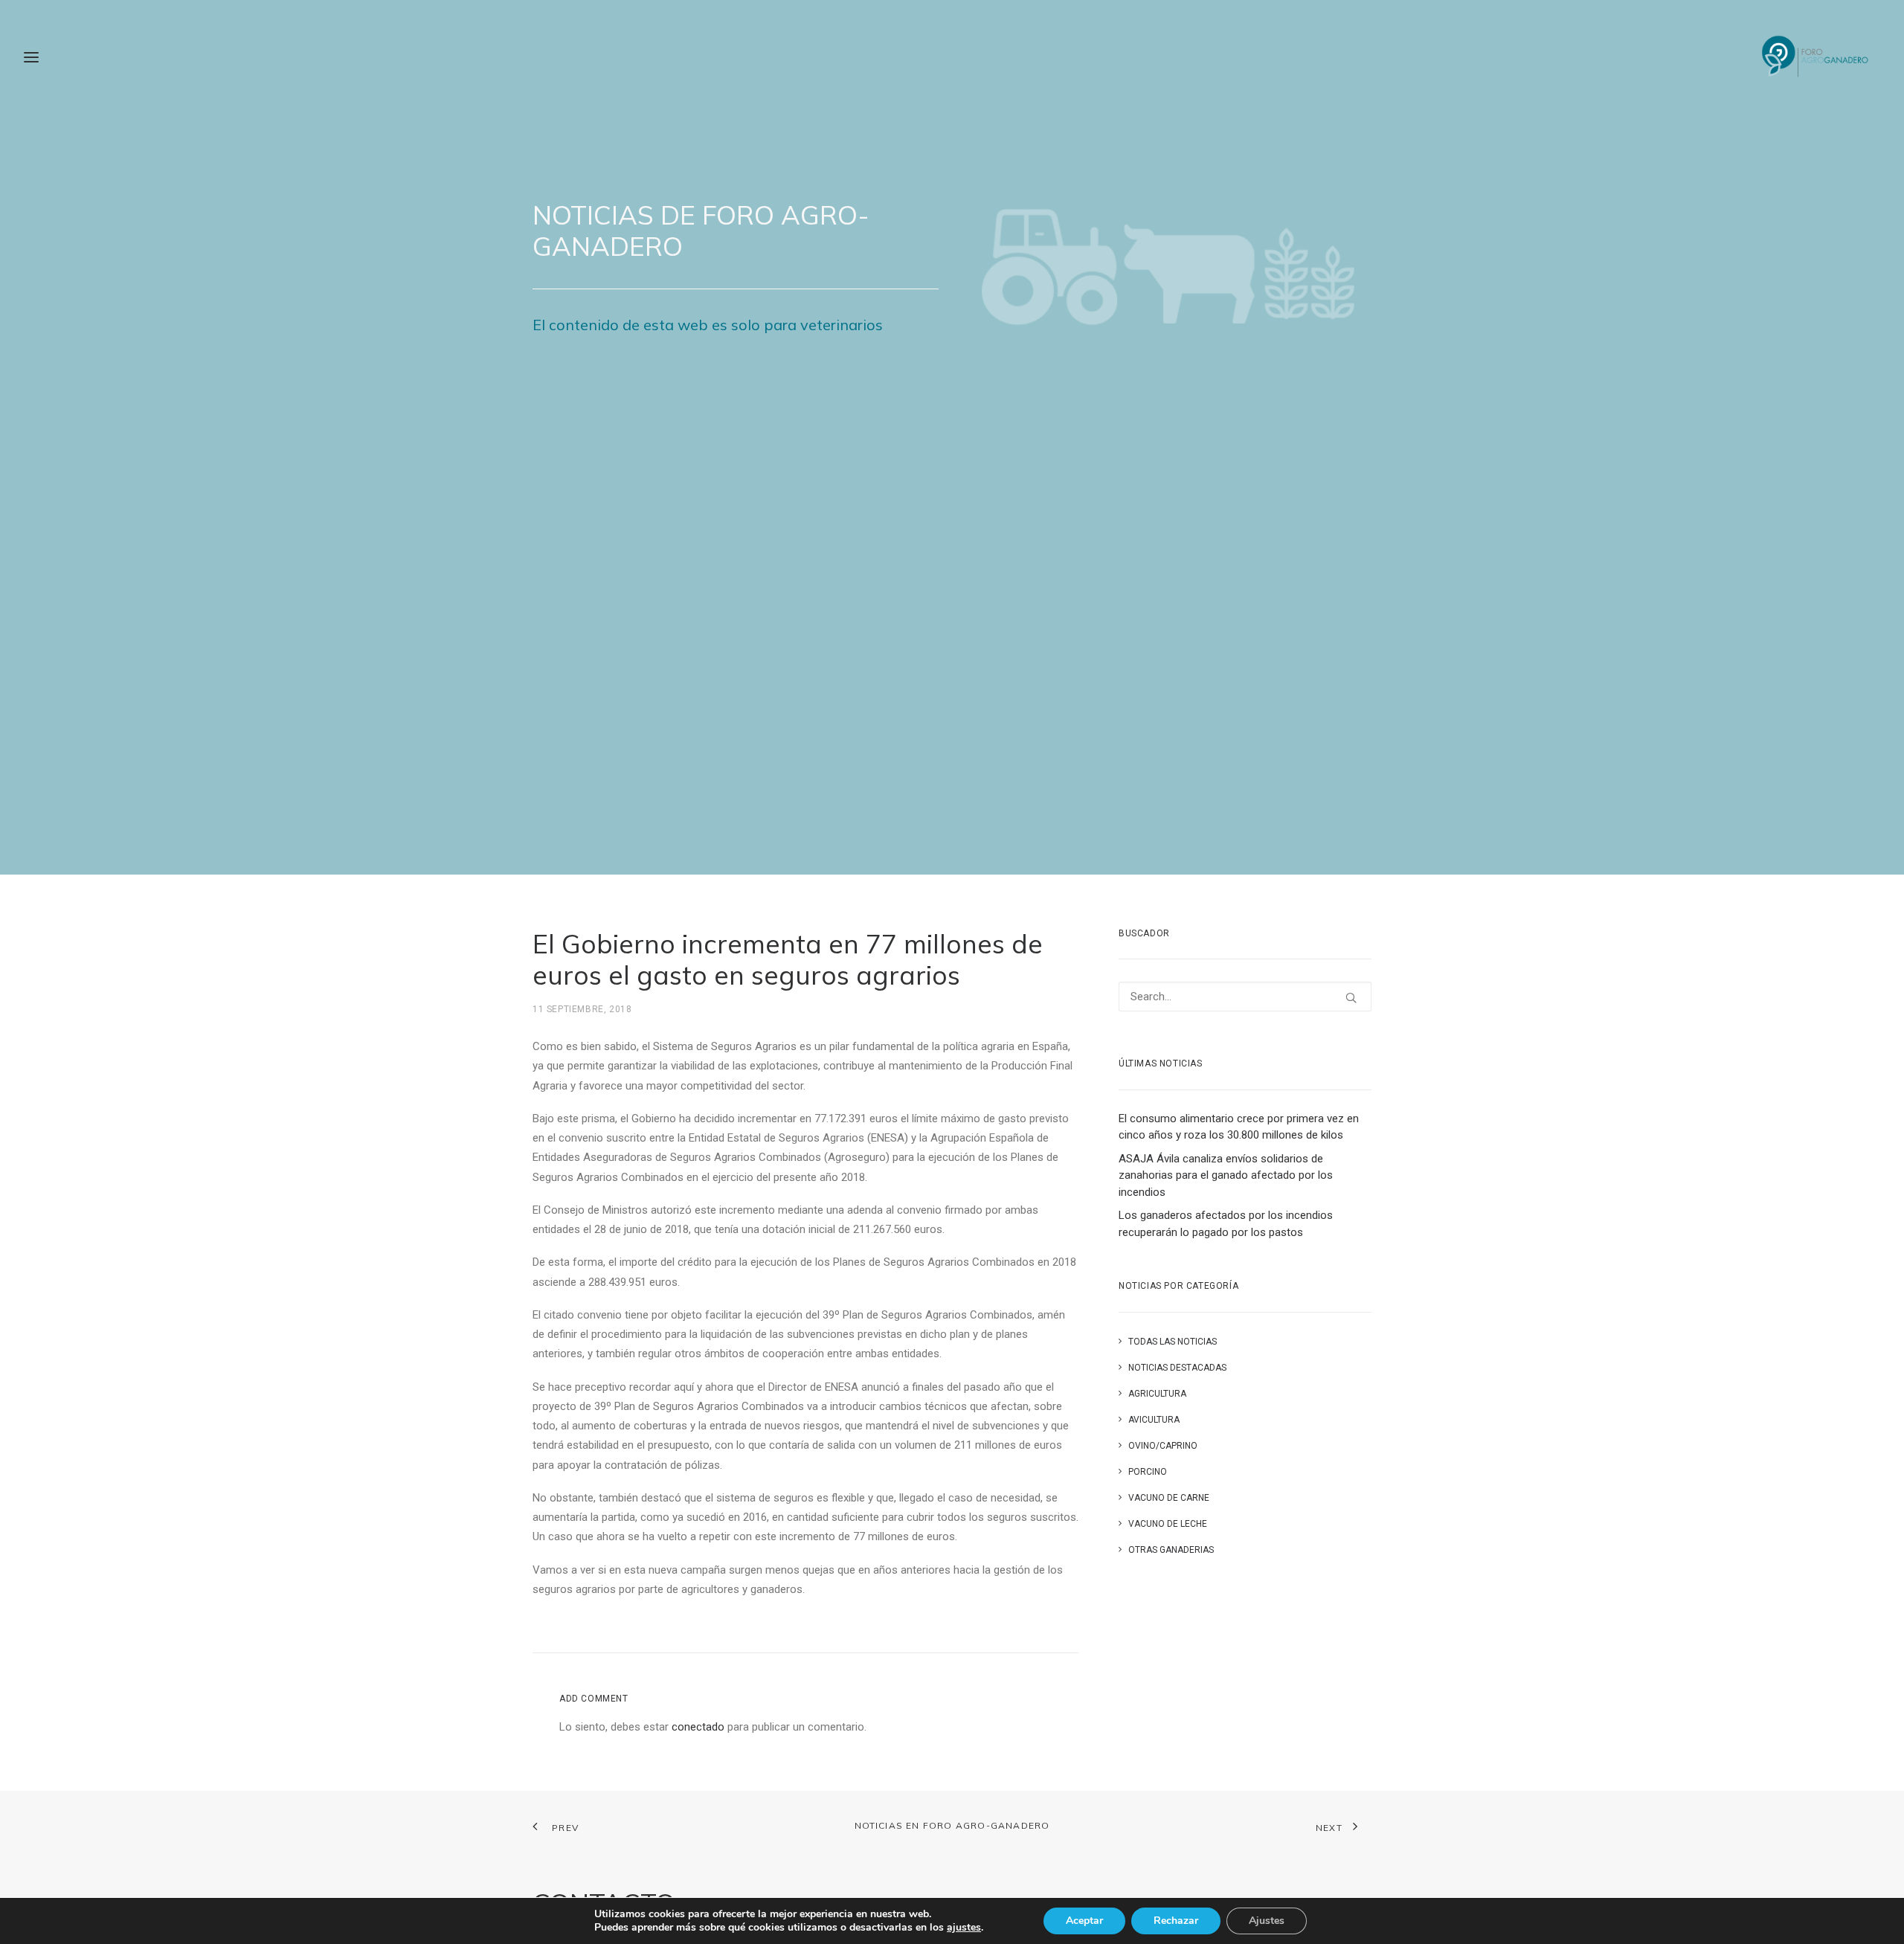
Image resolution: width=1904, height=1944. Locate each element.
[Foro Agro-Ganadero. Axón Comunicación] (1816, 57)
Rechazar (1176, 1921)
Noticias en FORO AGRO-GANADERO (952, 1825)
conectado (698, 1727)
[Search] (1245, 997)
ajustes (964, 1928)
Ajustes (1267, 1921)
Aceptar (1084, 1921)
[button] (1351, 998)
